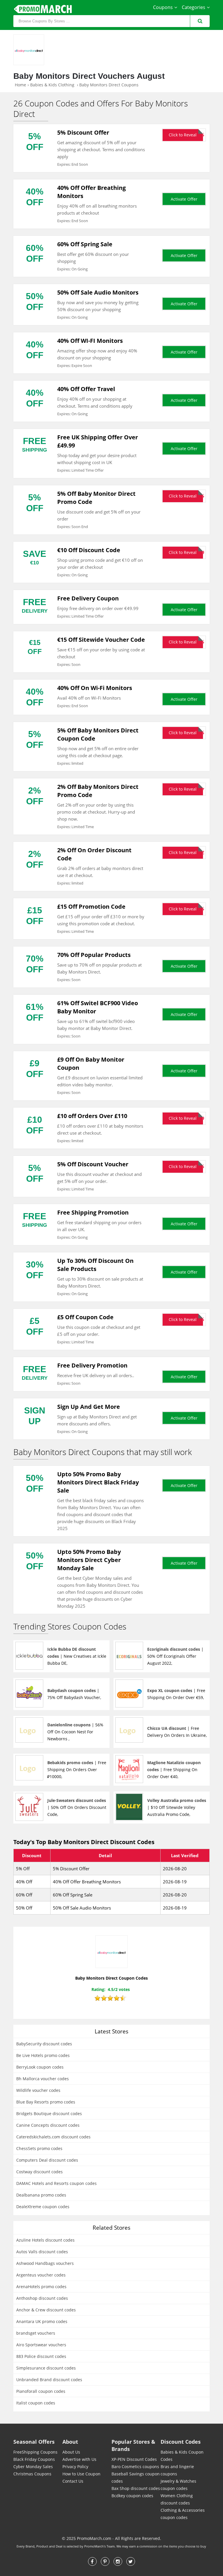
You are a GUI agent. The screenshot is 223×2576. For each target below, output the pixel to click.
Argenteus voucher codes (41, 2275)
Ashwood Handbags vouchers (45, 2263)
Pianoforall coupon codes (41, 2391)
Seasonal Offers (34, 2442)
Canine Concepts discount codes (48, 2125)
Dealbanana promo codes (41, 2195)
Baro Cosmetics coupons (135, 2467)
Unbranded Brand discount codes (49, 2380)
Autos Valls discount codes (42, 2252)
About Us (71, 2452)
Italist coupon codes (36, 2403)
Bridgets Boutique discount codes (49, 2114)
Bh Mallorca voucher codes (43, 2079)
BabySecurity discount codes (44, 2044)
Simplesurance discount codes (46, 2368)
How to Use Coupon (81, 2474)
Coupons (163, 7)
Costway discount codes (39, 2172)
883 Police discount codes (41, 2356)
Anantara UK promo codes (42, 2321)
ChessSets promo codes (39, 2148)
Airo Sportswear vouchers (41, 2345)
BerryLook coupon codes (40, 2067)
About (70, 2442)
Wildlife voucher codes (38, 2090)
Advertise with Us (79, 2459)
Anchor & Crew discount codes (46, 2310)
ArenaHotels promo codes (41, 2287)
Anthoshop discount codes (42, 2298)
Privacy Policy (75, 2467)
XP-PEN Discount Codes (134, 2459)
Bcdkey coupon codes (132, 2496)
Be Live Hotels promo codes (43, 2055)
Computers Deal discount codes (47, 2160)
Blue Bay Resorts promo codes (46, 2102)
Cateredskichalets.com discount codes (53, 2137)
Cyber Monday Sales (33, 2467)
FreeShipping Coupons (35, 2452)
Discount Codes (181, 2442)
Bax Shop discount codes (136, 2488)
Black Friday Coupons (34, 2459)
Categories (194, 7)
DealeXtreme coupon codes (43, 2207)
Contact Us (73, 2481)
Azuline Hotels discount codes (45, 2240)
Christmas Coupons (32, 2474)
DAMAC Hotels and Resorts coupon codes (56, 2183)
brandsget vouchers (36, 2333)
